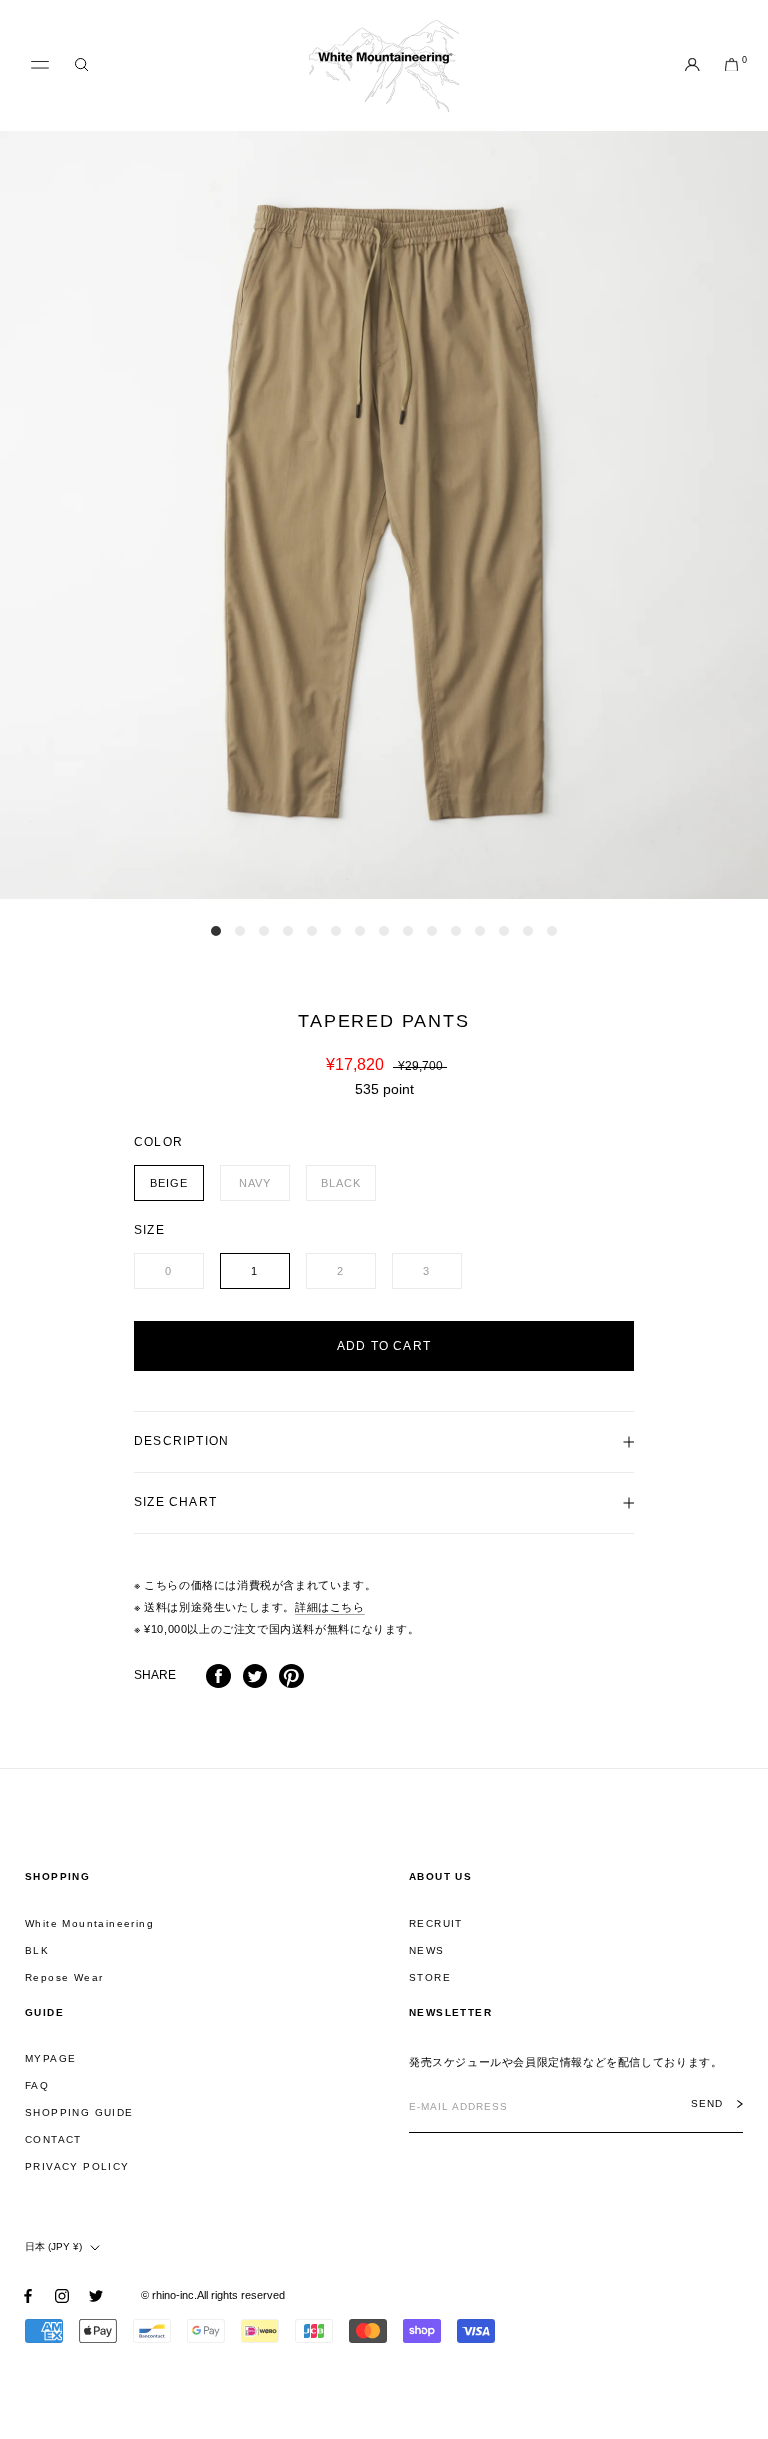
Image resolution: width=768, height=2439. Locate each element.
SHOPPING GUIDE (79, 2112)
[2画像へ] (240, 931)
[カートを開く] (731, 66)
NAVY (255, 1183)
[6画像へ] (336, 931)
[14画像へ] (528, 931)
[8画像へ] (384, 931)
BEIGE (169, 1183)
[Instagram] (62, 2295)
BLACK (341, 1183)
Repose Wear (64, 1977)
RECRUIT (436, 1923)
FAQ (37, 2085)
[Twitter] (255, 1676)
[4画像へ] (288, 931)
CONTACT (53, 2139)
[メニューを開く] (40, 65)
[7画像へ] (360, 931)
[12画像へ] (480, 931)
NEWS (427, 1950)
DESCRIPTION (181, 1441)
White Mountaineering (89, 1923)
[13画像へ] (504, 931)
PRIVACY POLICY (77, 2166)
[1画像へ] (216, 931)
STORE (430, 1977)
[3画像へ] (264, 931)
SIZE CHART (175, 1502)
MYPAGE (50, 2058)
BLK (37, 1950)
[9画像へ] (408, 931)
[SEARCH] (81, 65)
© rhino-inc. (169, 2295)
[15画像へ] (552, 931)
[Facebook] (218, 1676)
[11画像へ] (456, 931)
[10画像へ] (432, 931)
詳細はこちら (330, 1607)
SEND (707, 2104)
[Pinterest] (291, 1676)
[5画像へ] (312, 931)
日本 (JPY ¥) (53, 2246)
